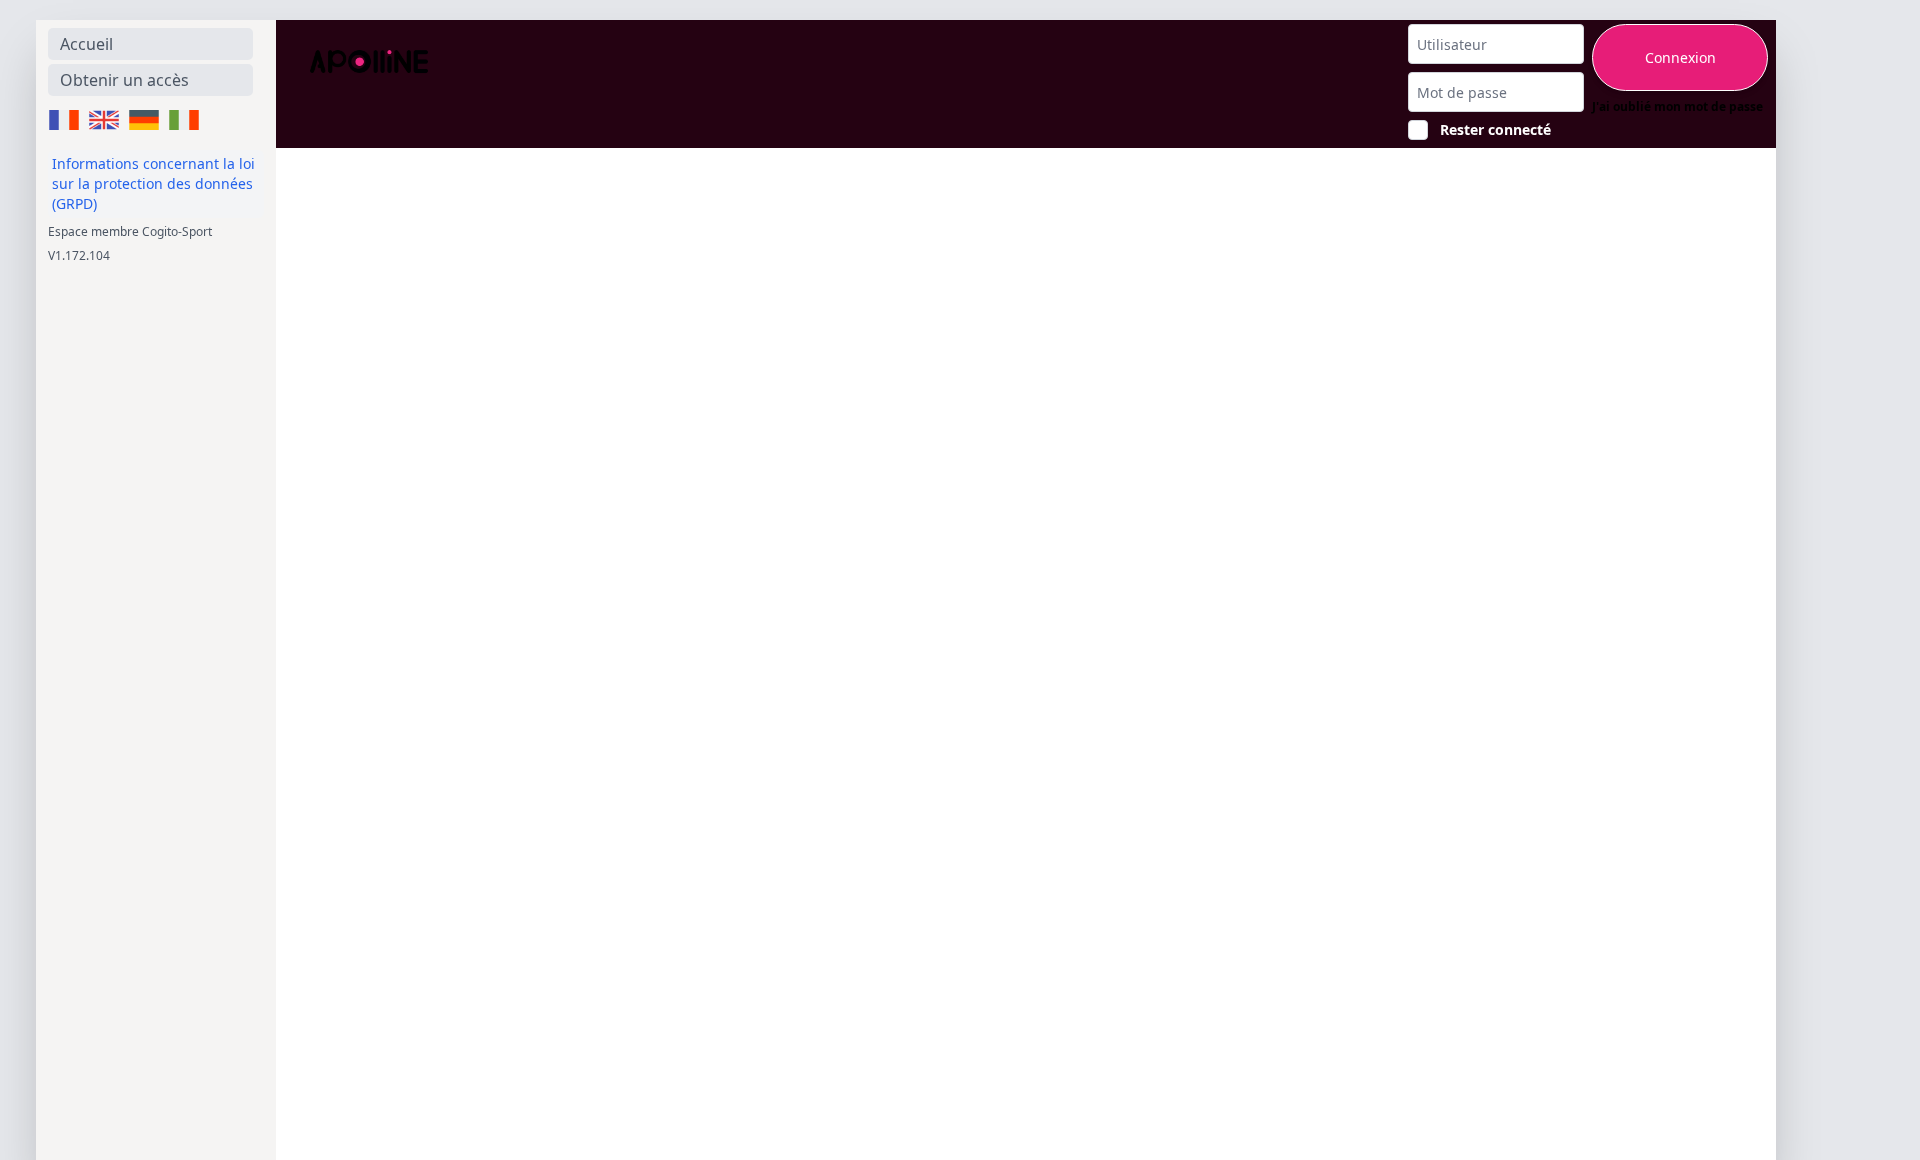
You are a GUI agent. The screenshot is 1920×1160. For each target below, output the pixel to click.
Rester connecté (1495, 129)
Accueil (86, 44)
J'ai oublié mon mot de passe (1677, 107)
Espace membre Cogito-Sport (130, 231)
